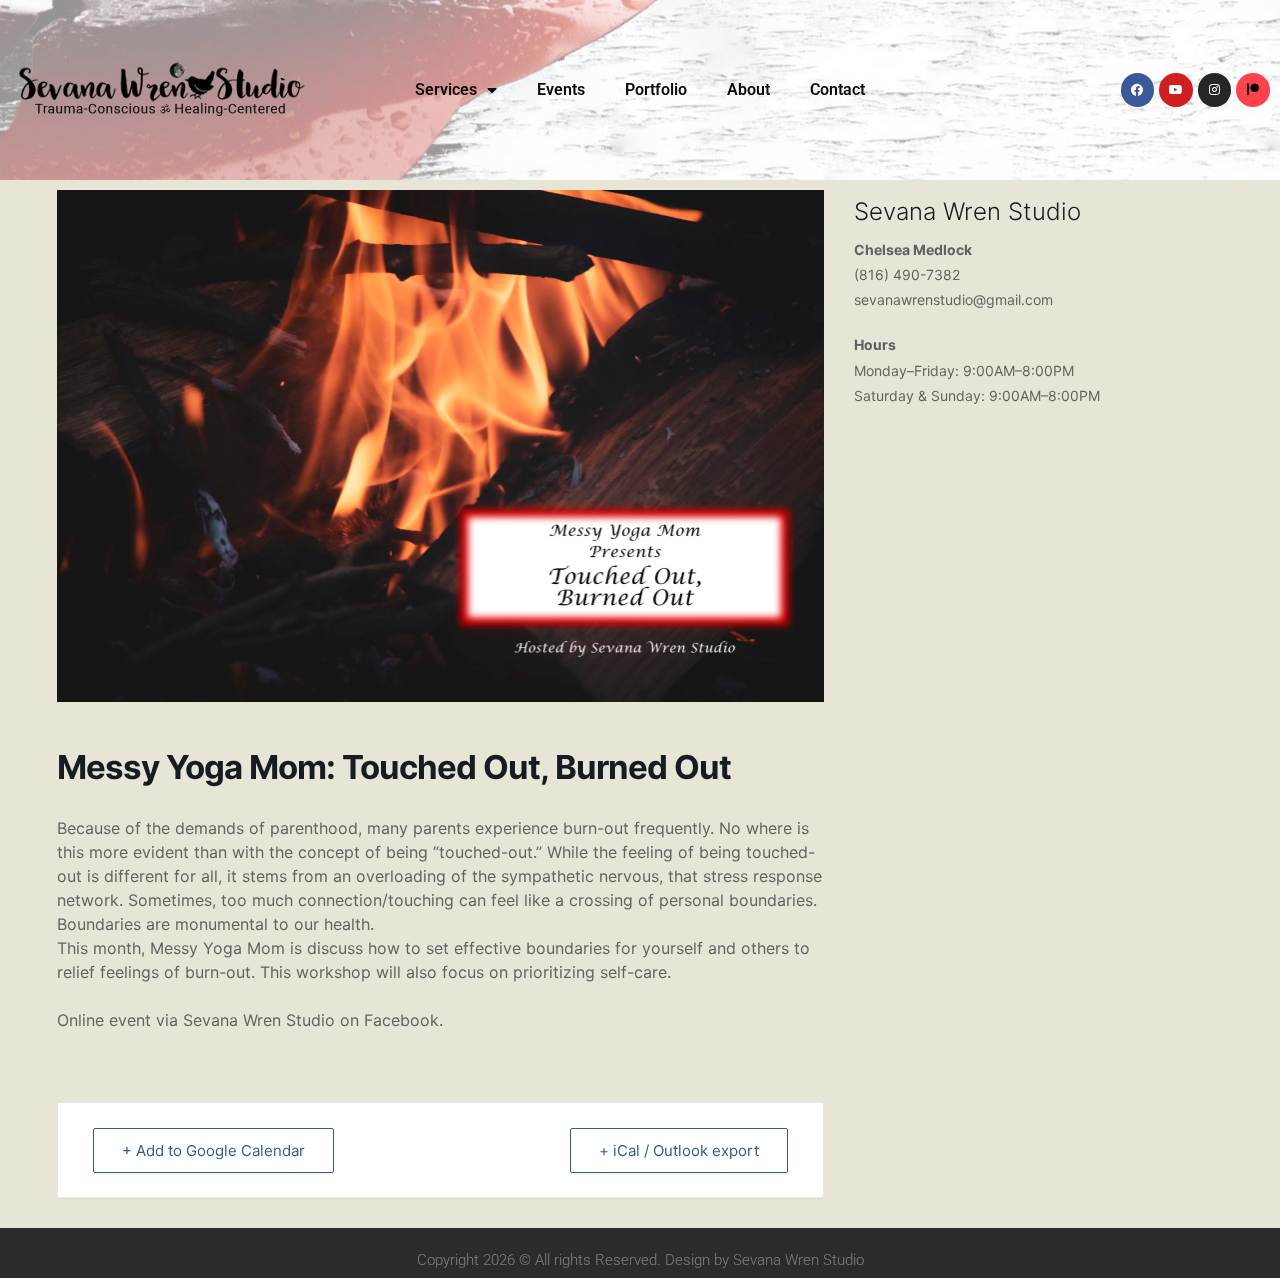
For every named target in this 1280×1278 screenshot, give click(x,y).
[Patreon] (1253, 90)
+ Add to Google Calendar (213, 1150)
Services (446, 89)
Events (561, 89)
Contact (837, 89)
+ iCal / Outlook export (679, 1150)
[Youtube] (1176, 90)
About (748, 89)
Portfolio (656, 89)
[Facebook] (1138, 90)
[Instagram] (1215, 90)
